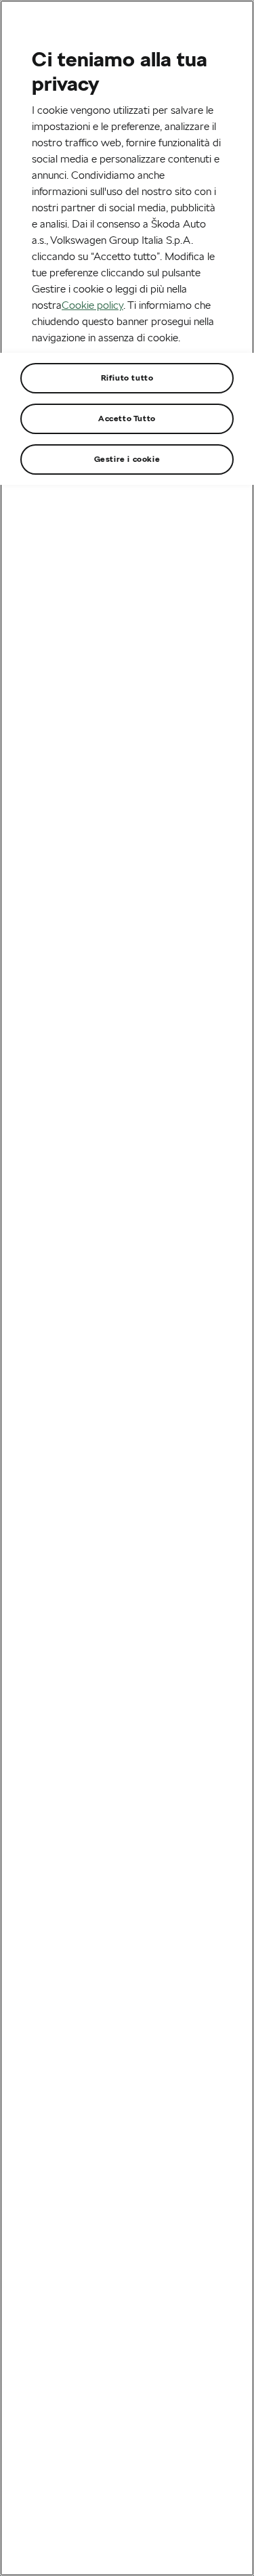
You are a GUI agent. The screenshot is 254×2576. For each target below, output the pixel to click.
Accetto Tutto (127, 418)
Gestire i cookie (127, 459)
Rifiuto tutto (127, 378)
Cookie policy (92, 305)
